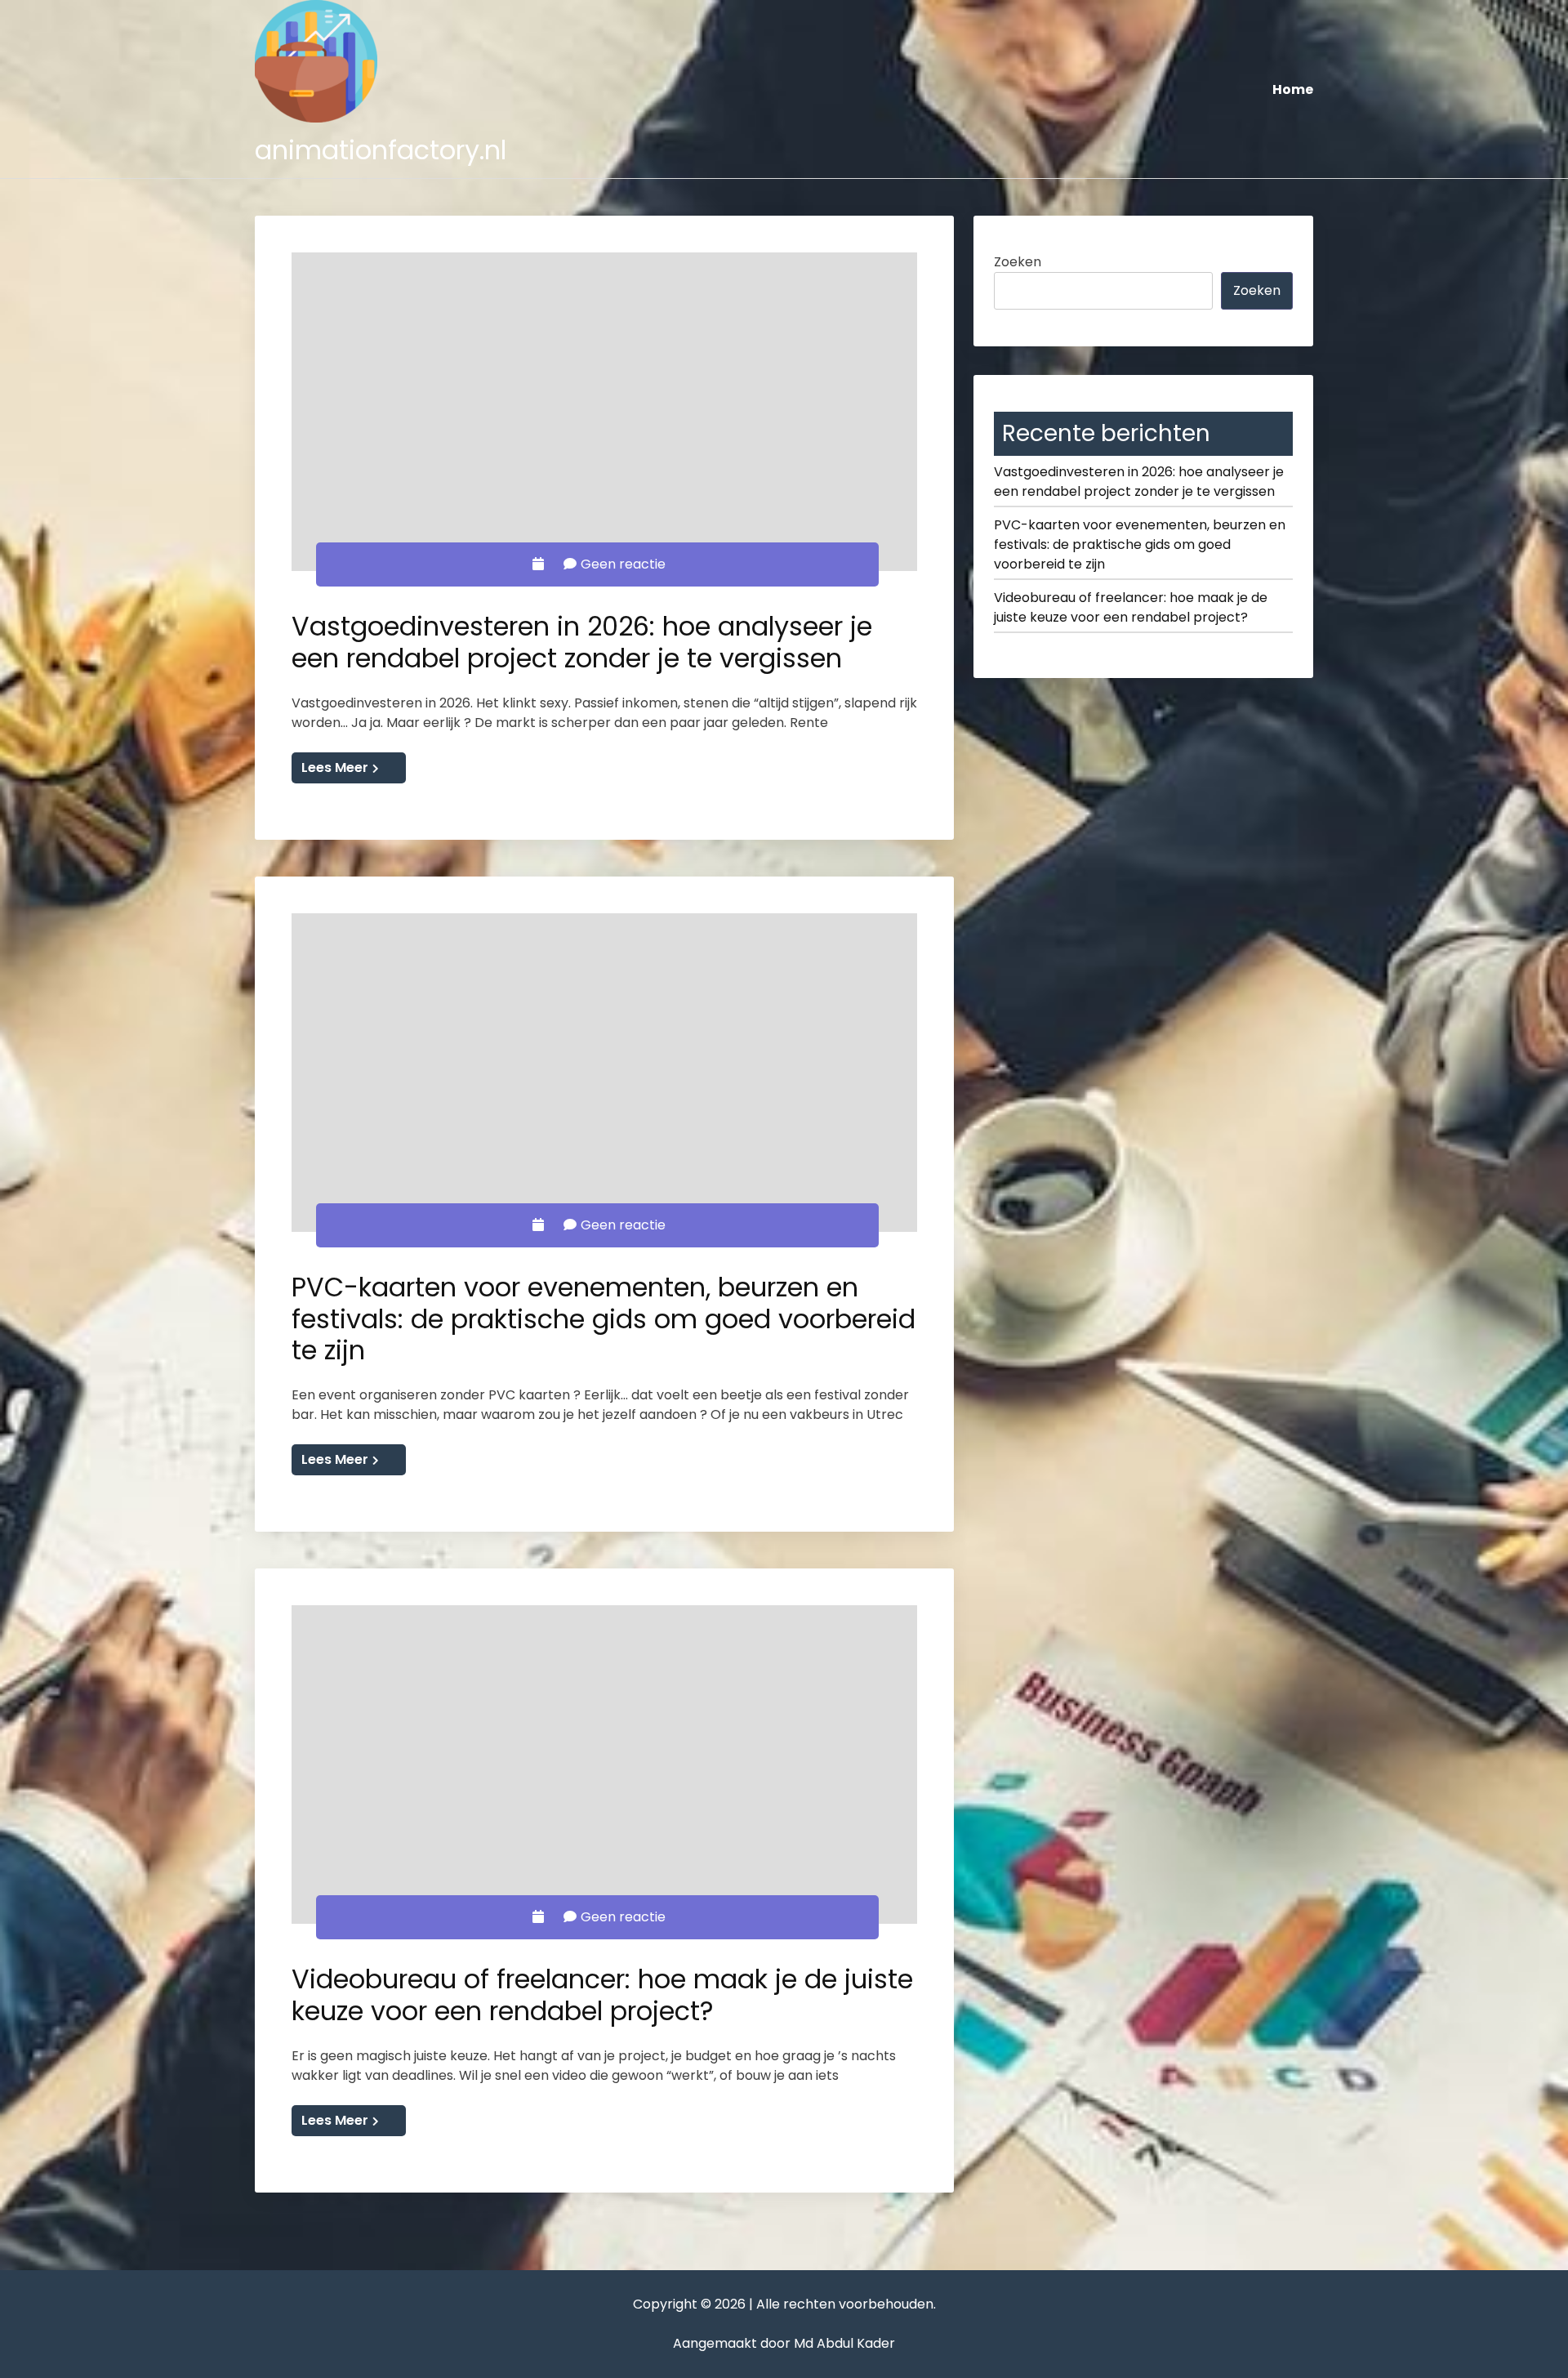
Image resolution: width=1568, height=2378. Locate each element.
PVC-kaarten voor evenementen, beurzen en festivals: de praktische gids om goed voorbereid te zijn (604, 1318)
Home (1293, 89)
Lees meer (335, 767)
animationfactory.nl (381, 150)
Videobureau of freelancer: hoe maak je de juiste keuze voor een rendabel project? (602, 1994)
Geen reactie (623, 564)
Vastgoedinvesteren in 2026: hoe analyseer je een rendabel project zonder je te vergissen (582, 642)
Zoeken (1018, 262)
